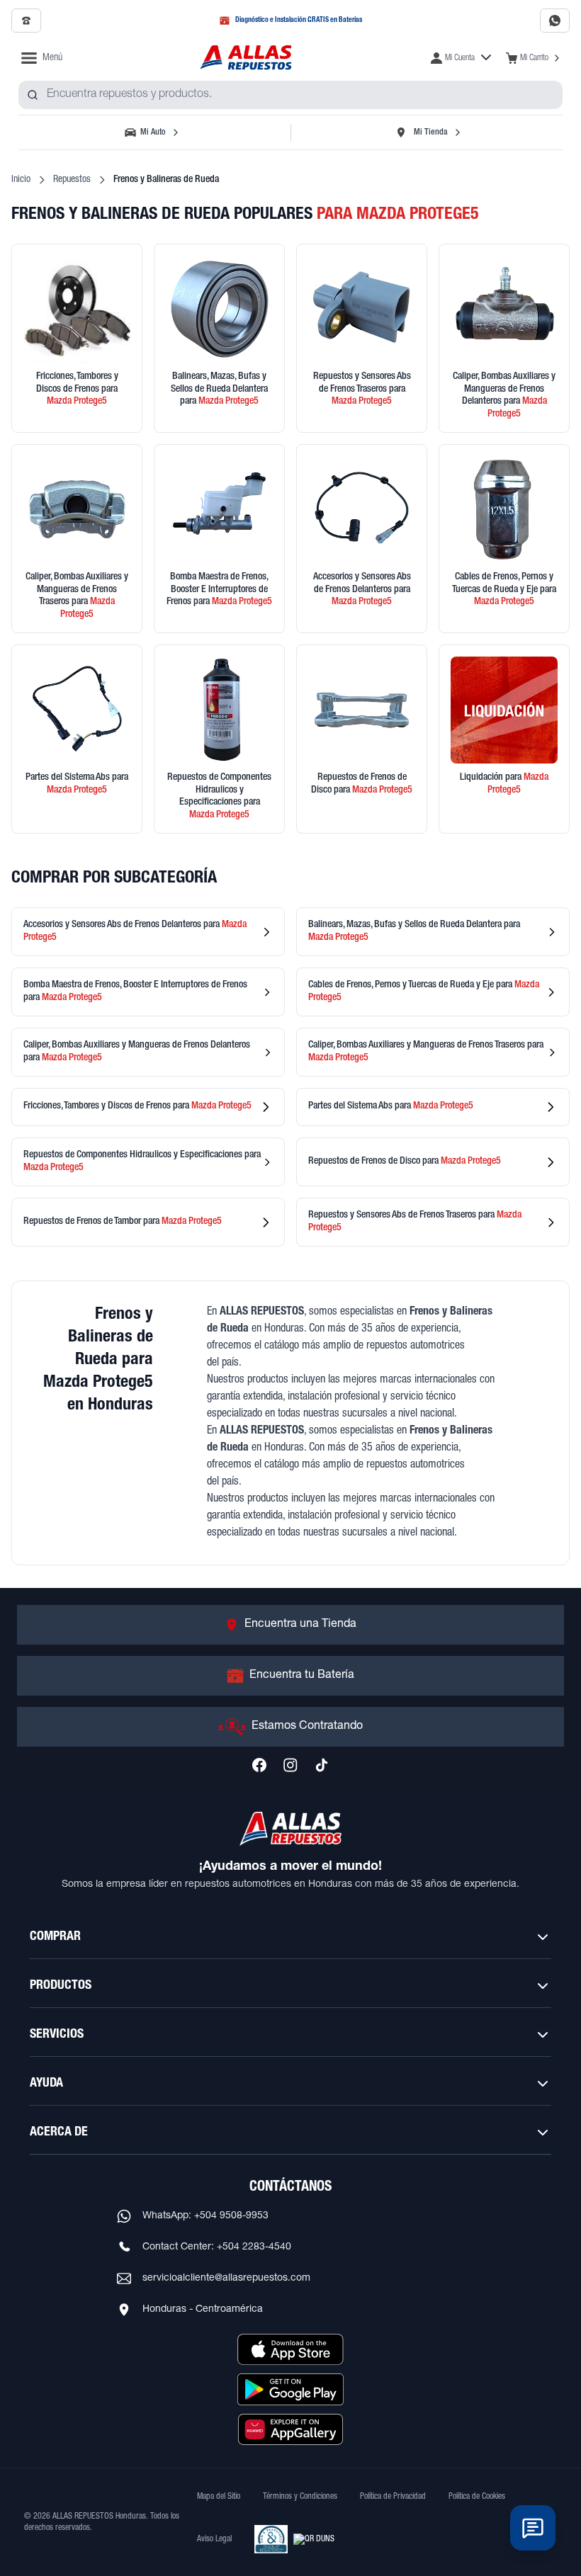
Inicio (21, 180)
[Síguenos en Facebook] (259, 1765)
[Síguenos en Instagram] (290, 1765)
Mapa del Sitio (219, 2497)
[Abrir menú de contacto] (533, 2528)
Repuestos (72, 180)
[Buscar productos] (33, 95)
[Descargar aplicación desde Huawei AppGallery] (290, 2429)
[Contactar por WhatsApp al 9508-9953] (555, 21)
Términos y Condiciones (300, 2497)
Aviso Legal (214, 2539)
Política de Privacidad (393, 2497)
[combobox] (290, 95)
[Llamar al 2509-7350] (26, 21)
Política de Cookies (477, 2497)
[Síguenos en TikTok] (322, 1765)
